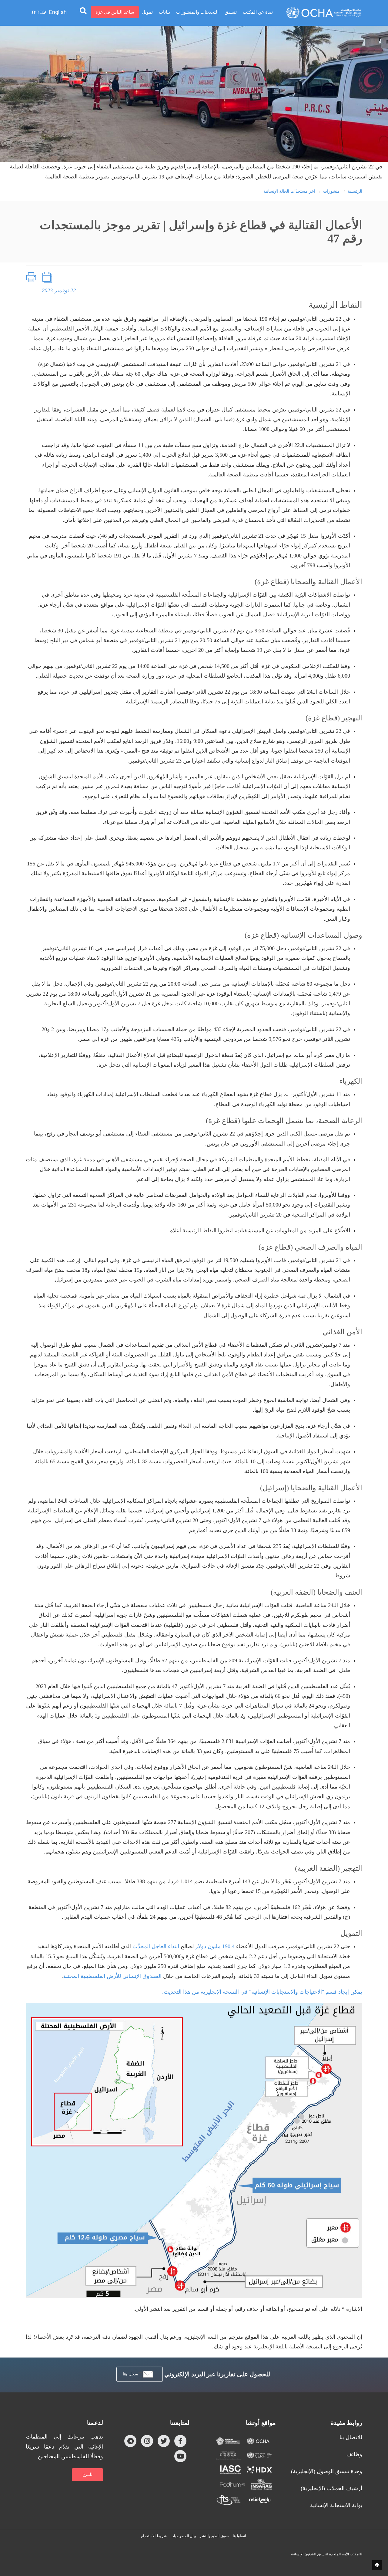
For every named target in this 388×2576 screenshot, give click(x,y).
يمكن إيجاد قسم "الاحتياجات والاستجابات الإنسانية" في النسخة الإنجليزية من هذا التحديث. (262, 1992)
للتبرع (87, 2474)
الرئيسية (355, 191)
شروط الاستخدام (154, 2536)
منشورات (331, 191)
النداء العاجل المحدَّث (156, 1946)
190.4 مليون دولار (215, 1946)
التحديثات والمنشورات (197, 12)
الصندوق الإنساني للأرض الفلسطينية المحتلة (112, 1976)
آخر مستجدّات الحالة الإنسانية (289, 191)
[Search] (83, 10)
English (58, 12)
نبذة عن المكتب (258, 12)
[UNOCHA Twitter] (164, 2441)
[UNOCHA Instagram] (147, 2441)
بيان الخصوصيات (183, 2536)
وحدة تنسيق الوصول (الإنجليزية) (327, 2471)
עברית (39, 12)
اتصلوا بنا (239, 2536)
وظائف (354, 2454)
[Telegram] (130, 2441)
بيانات (164, 12)
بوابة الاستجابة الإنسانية (336, 2505)
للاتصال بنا (351, 2437)
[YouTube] (180, 2456)
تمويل (147, 12)
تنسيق (231, 12)
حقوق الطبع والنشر (214, 2536)
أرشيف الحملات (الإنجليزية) (331, 2488)
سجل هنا (130, 2374)
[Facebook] (180, 2441)
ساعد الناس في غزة (115, 12)
